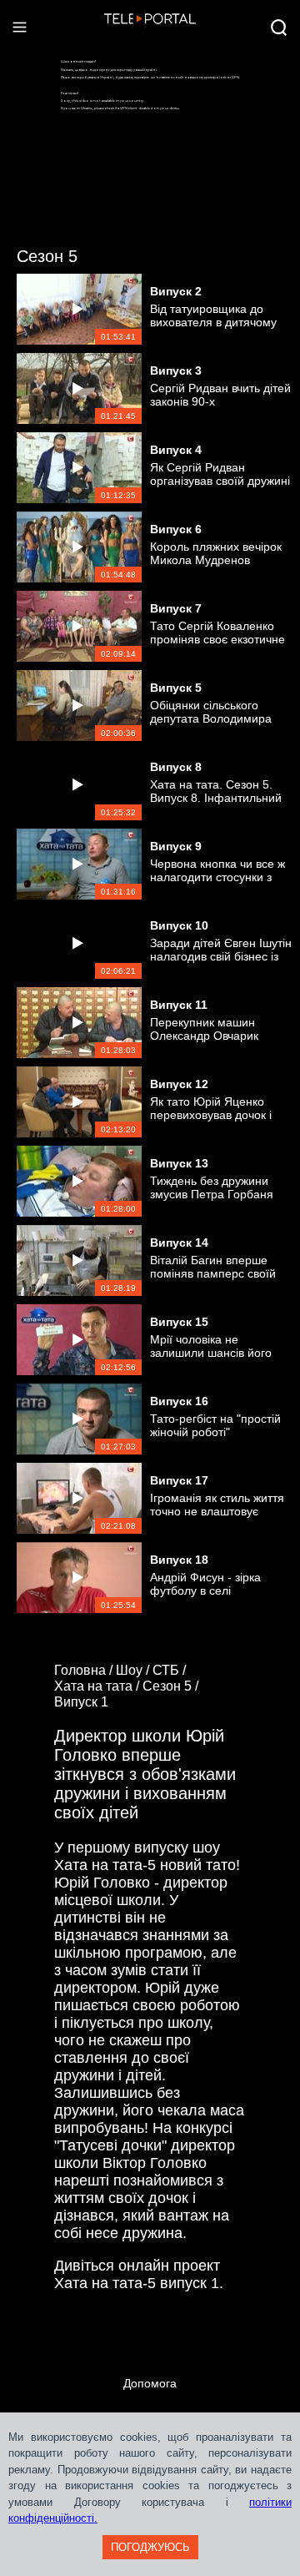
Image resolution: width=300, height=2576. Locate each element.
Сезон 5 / (172, 1686)
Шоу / (134, 1670)
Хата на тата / (98, 1686)
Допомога (150, 2383)
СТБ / (171, 1670)
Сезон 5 (47, 256)
